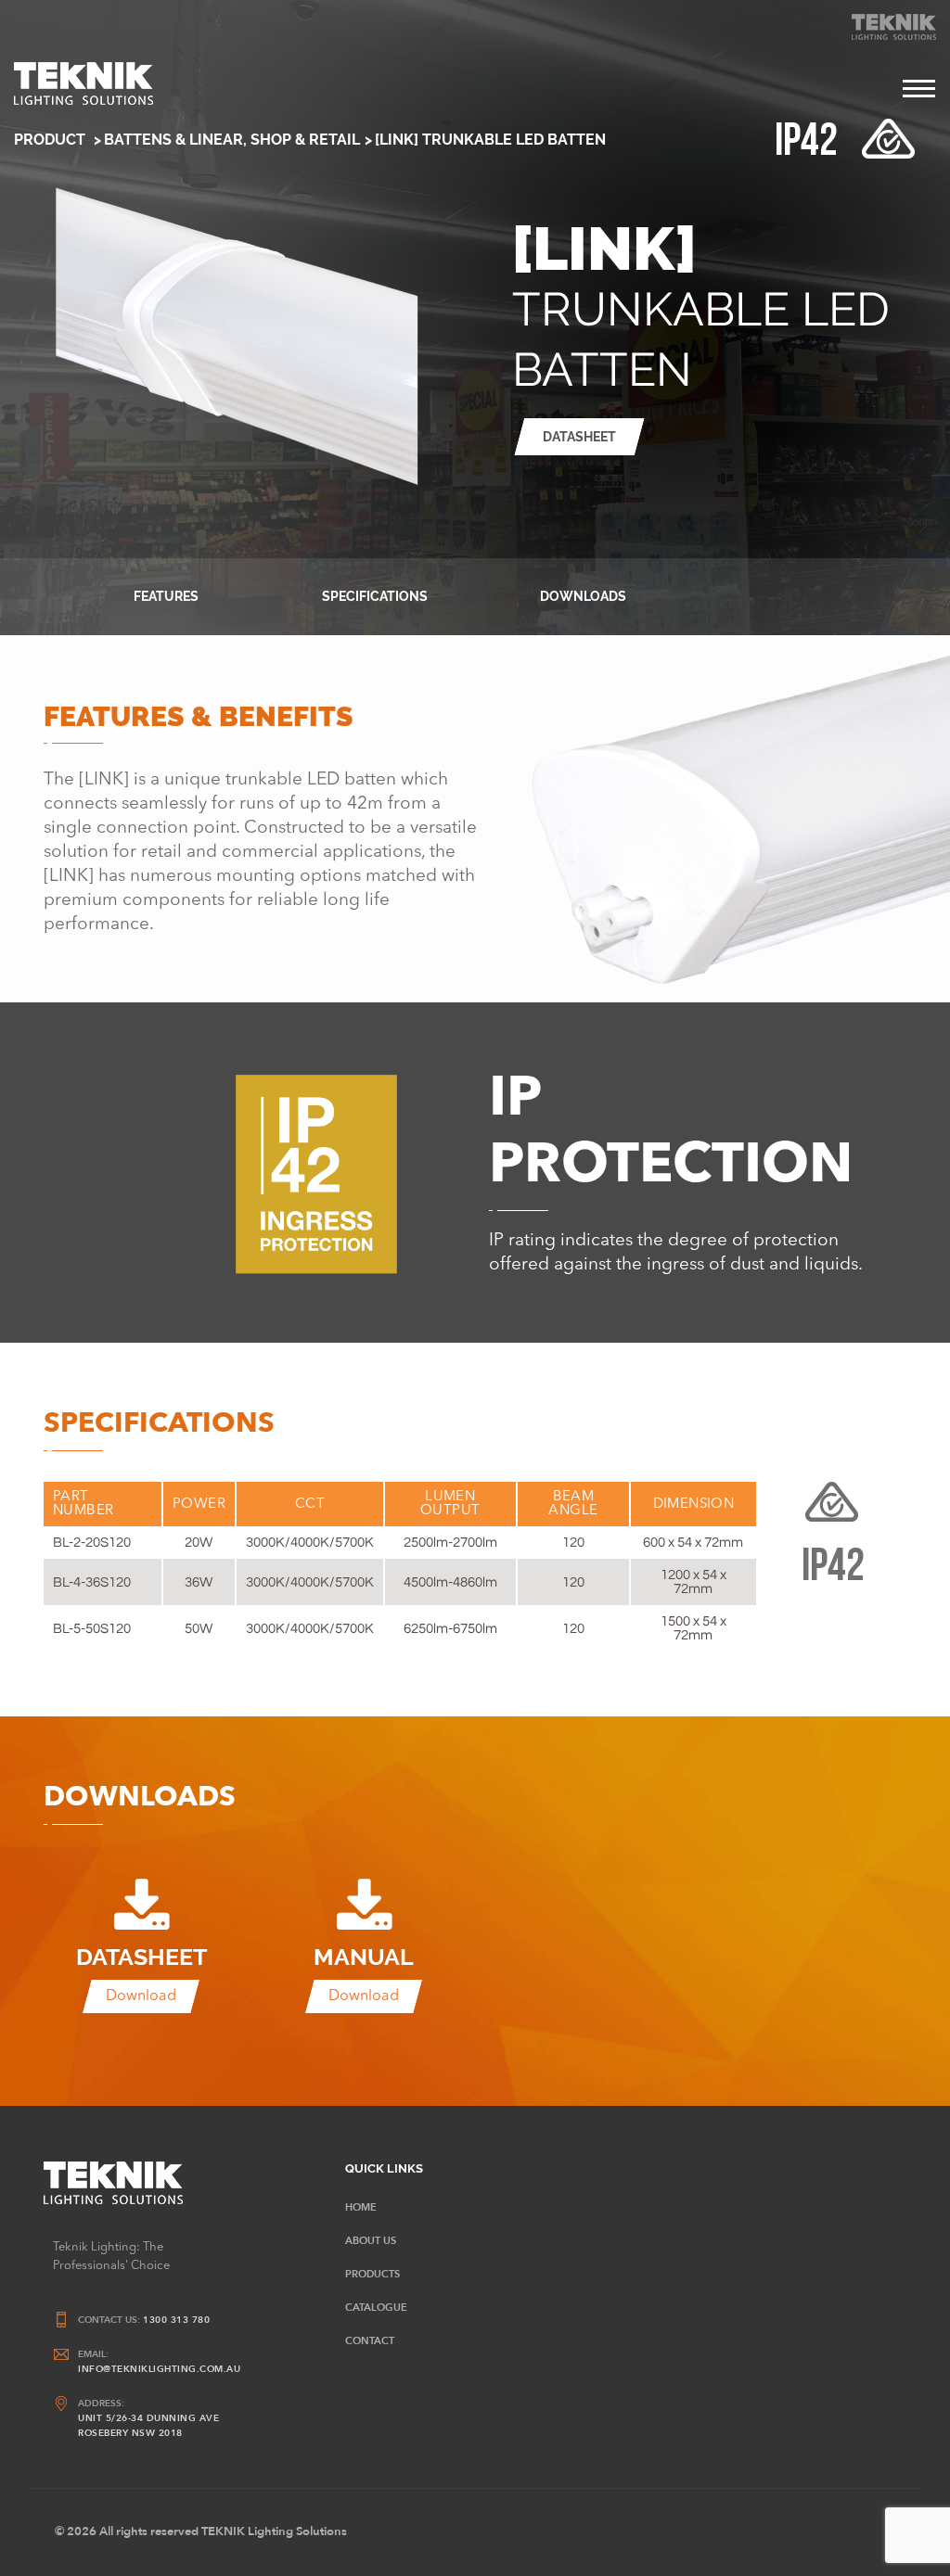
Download (141, 1996)
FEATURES (166, 596)
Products (372, 2274)
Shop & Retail (305, 140)
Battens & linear (173, 140)
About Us (371, 2241)
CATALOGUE (376, 2308)
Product (51, 140)
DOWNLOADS (583, 596)
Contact (370, 2341)
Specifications (375, 596)
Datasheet (579, 437)
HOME (361, 2207)
